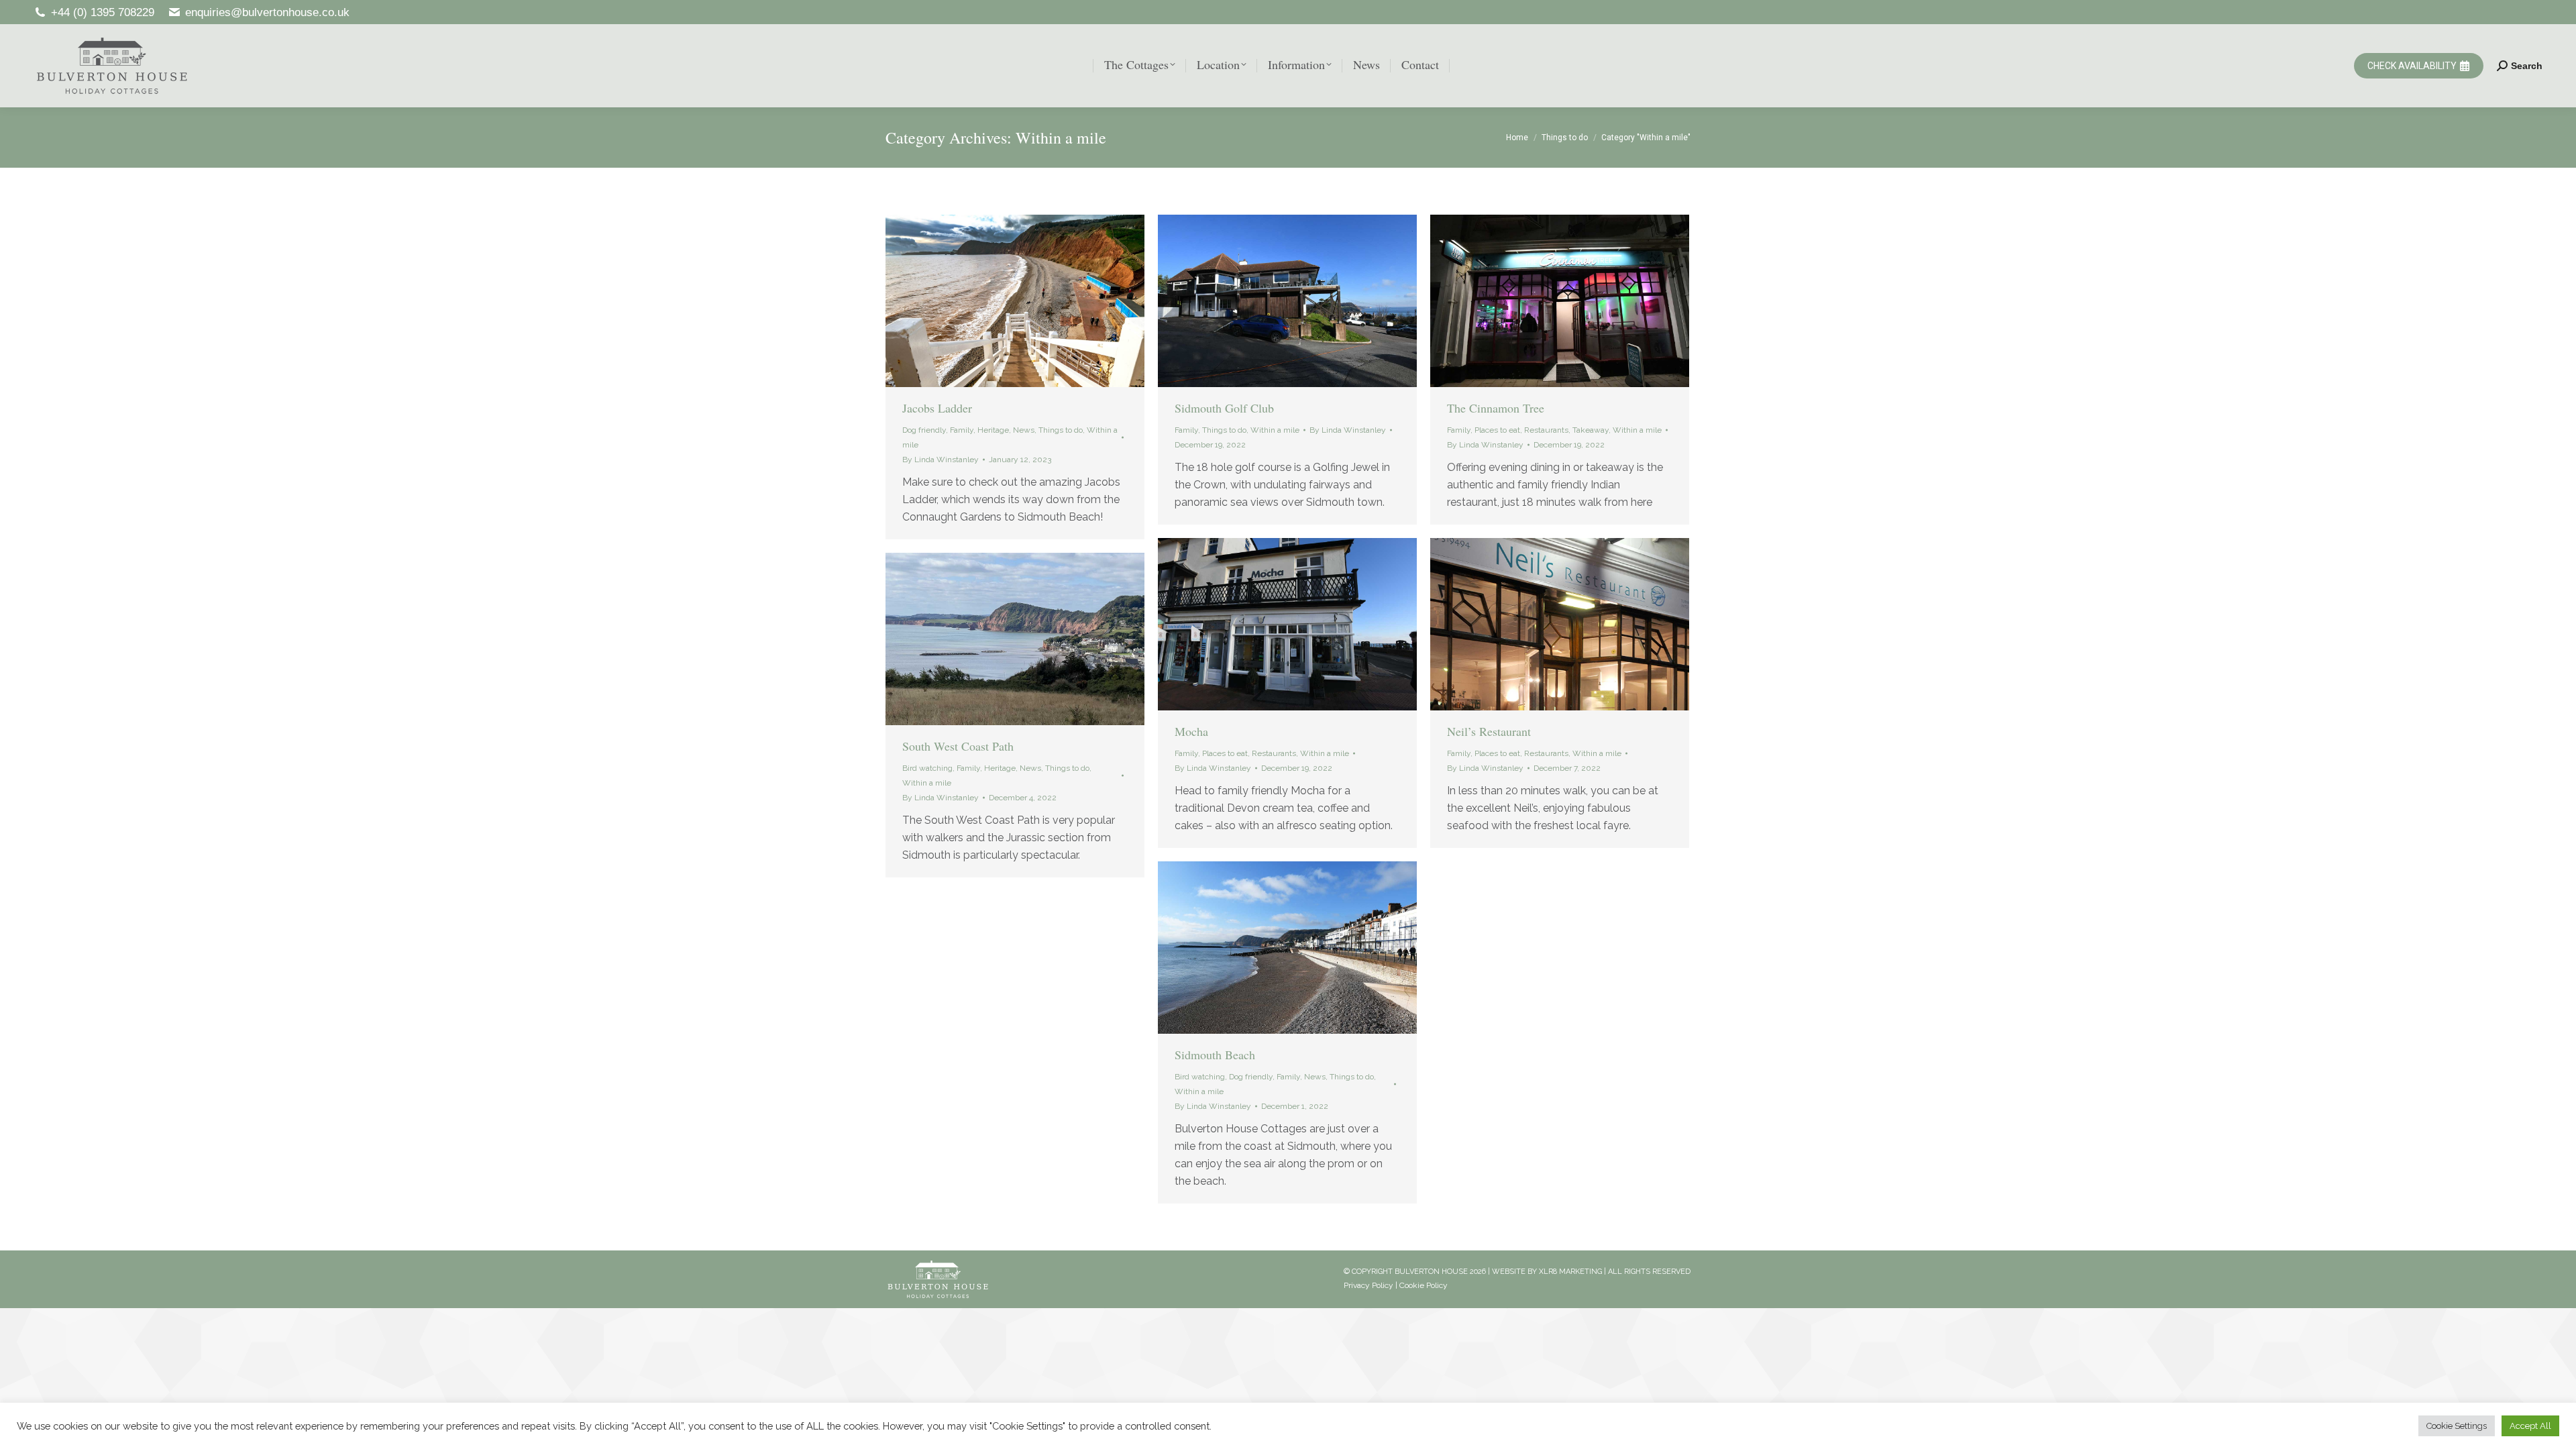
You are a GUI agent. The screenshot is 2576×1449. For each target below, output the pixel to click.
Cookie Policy (1424, 1285)
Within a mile (1275, 430)
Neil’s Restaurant (1489, 731)
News (1024, 430)
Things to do (1061, 430)
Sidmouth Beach (1215, 1055)
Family (962, 430)
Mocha (1191, 731)
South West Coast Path (958, 746)
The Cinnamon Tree (1496, 408)
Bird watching (927, 768)
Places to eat (1497, 430)
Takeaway (1591, 430)
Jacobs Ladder (937, 408)
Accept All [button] (2530, 1426)
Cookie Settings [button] (2457, 1426)
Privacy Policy (1368, 1285)
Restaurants (1546, 430)
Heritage (993, 430)
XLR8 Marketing (1570, 1272)
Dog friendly (924, 430)
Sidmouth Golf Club (1224, 408)
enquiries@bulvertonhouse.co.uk (267, 12)
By (941, 460)
